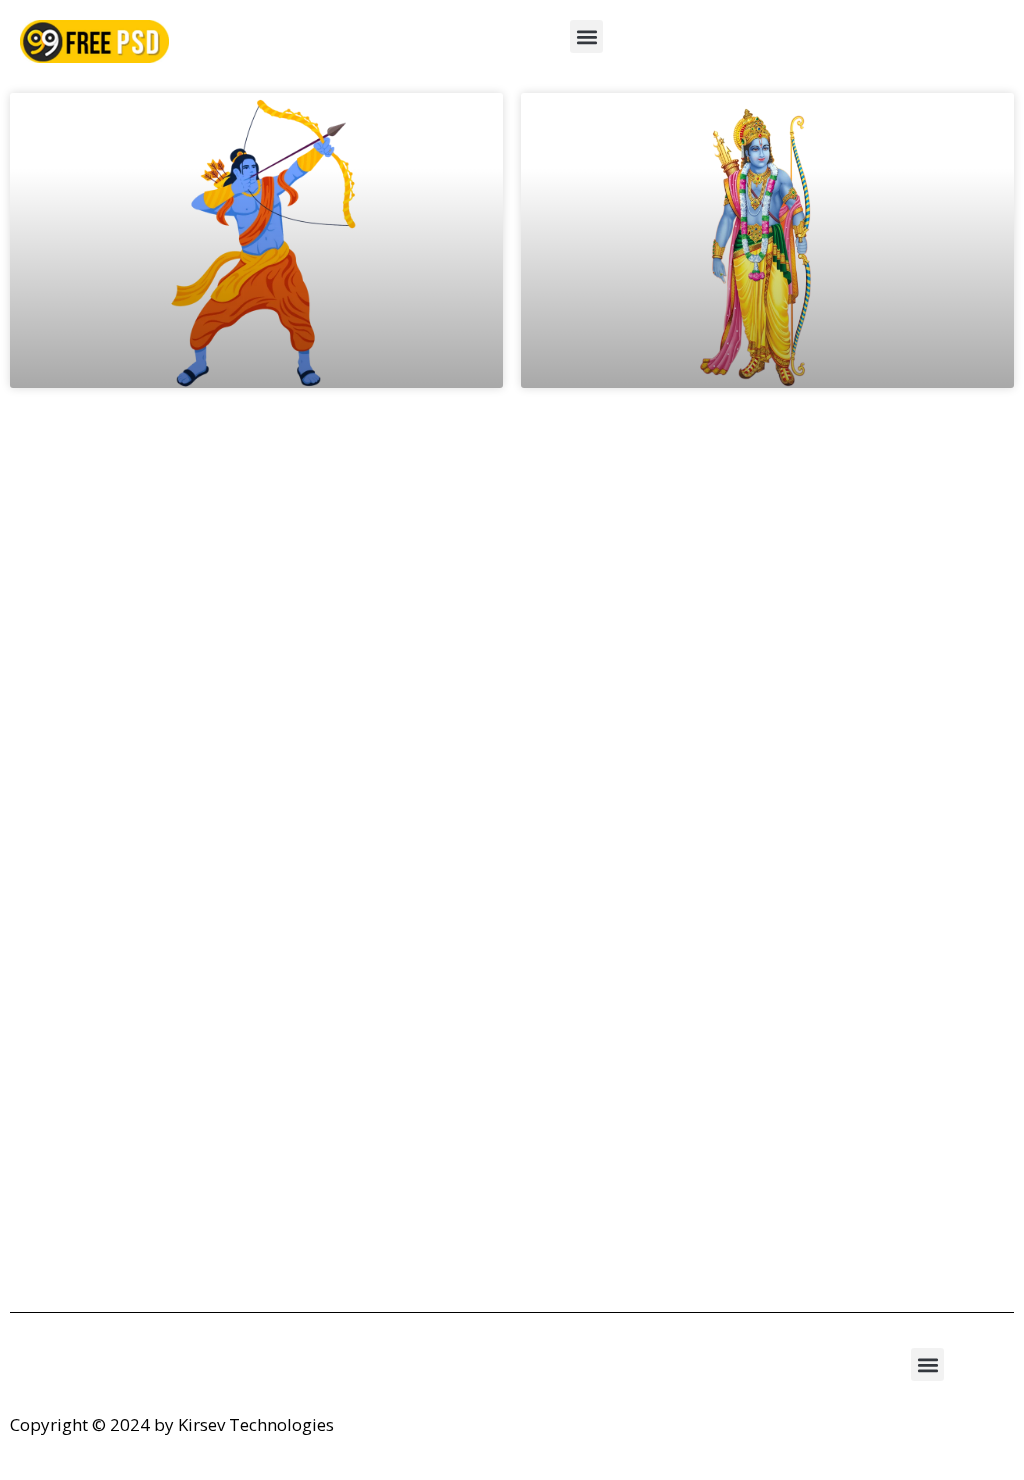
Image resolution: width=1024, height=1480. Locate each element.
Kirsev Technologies (256, 1424)
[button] (586, 36)
